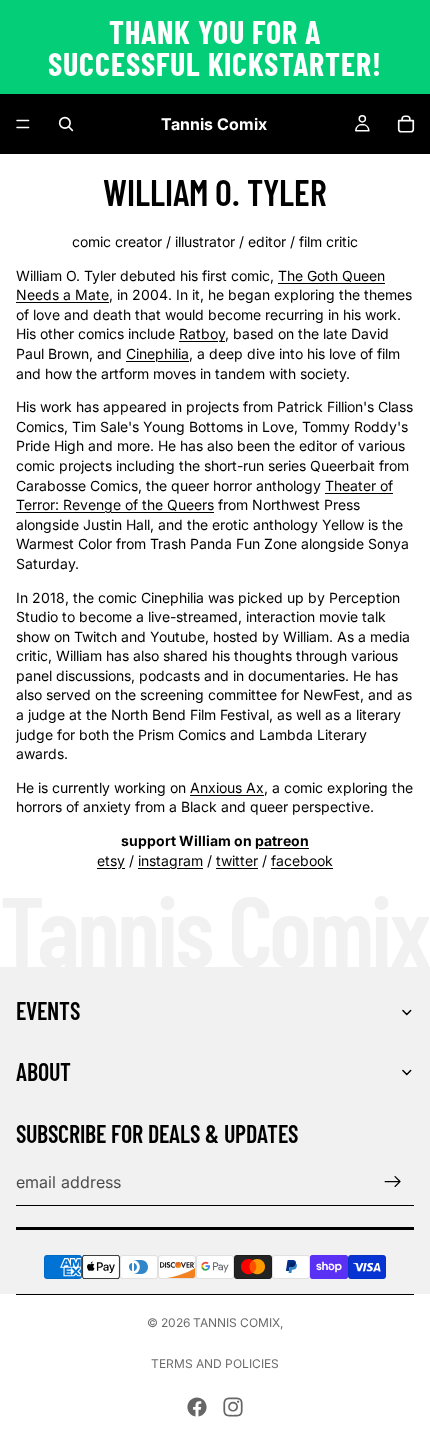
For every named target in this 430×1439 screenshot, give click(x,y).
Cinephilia (157, 353)
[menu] (23, 124)
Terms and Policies (215, 1363)
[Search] (66, 124)
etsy (111, 860)
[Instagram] (233, 1407)
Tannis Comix (236, 1322)
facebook (302, 860)
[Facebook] (197, 1407)
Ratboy (202, 333)
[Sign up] (393, 1182)
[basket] (406, 124)
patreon (282, 840)
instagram (170, 860)
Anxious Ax (227, 787)
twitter (237, 860)
